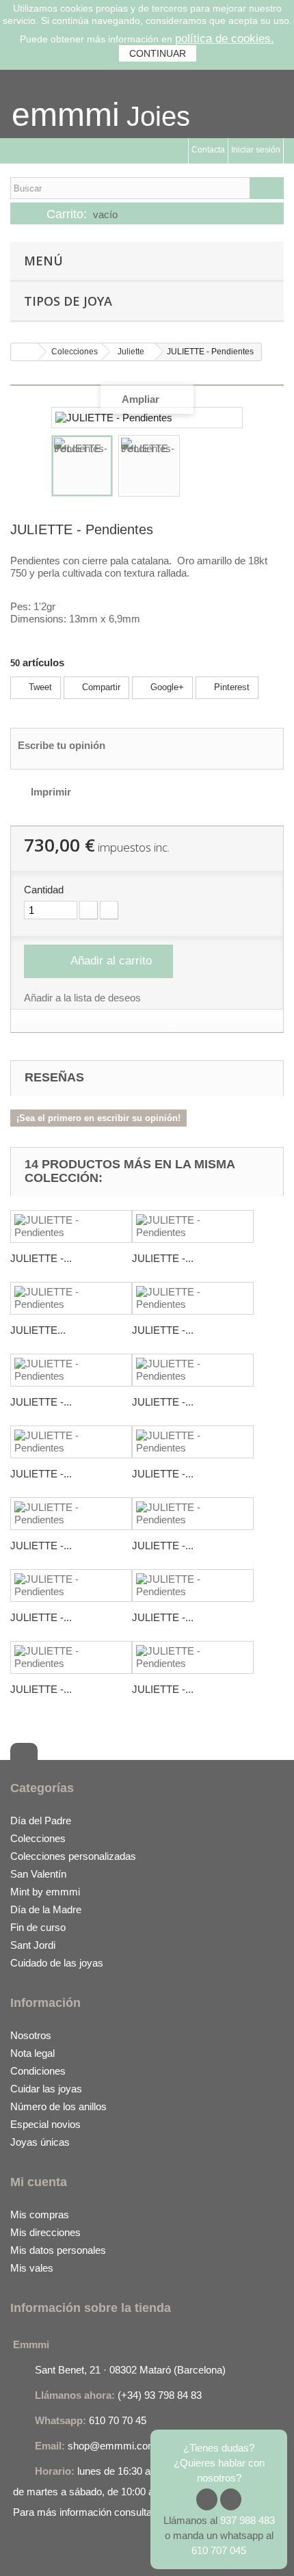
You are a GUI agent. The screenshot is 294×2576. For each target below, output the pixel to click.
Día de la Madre (46, 1909)
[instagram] (49, 2551)
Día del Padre (41, 1821)
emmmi (66, 115)
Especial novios (45, 2124)
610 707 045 (219, 2550)
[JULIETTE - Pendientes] (82, 466)
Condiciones (38, 2071)
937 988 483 (248, 2520)
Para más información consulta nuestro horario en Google (142, 2512)
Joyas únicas (40, 2142)
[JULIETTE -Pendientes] (71, 1298)
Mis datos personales (58, 2250)
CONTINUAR (158, 53)
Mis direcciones (45, 2232)
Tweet (39, 687)
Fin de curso (38, 1927)
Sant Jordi (33, 1945)
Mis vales (32, 2268)
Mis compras (40, 2214)
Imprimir (51, 792)
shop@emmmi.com (112, 2446)
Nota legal (32, 2053)
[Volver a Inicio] (25, 352)
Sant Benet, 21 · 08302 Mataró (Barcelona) (130, 2370)
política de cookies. (225, 39)
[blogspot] (103, 2551)
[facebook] (21, 2551)
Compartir (100, 687)
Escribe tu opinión (62, 745)
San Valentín (38, 1874)
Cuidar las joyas (46, 2089)
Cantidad (44, 890)
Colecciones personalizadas (73, 1856)
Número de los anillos (58, 2106)
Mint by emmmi (45, 1892)
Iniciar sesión (256, 150)
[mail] (76, 2551)
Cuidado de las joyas (57, 1963)
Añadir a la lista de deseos (82, 998)
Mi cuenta (39, 2182)
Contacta (208, 150)
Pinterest (230, 687)
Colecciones (38, 1838)
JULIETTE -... (41, 1258)
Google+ (166, 687)
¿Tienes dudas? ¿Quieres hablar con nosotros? (219, 2463)
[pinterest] (130, 2551)
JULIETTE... (38, 1330)
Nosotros (31, 2035)
